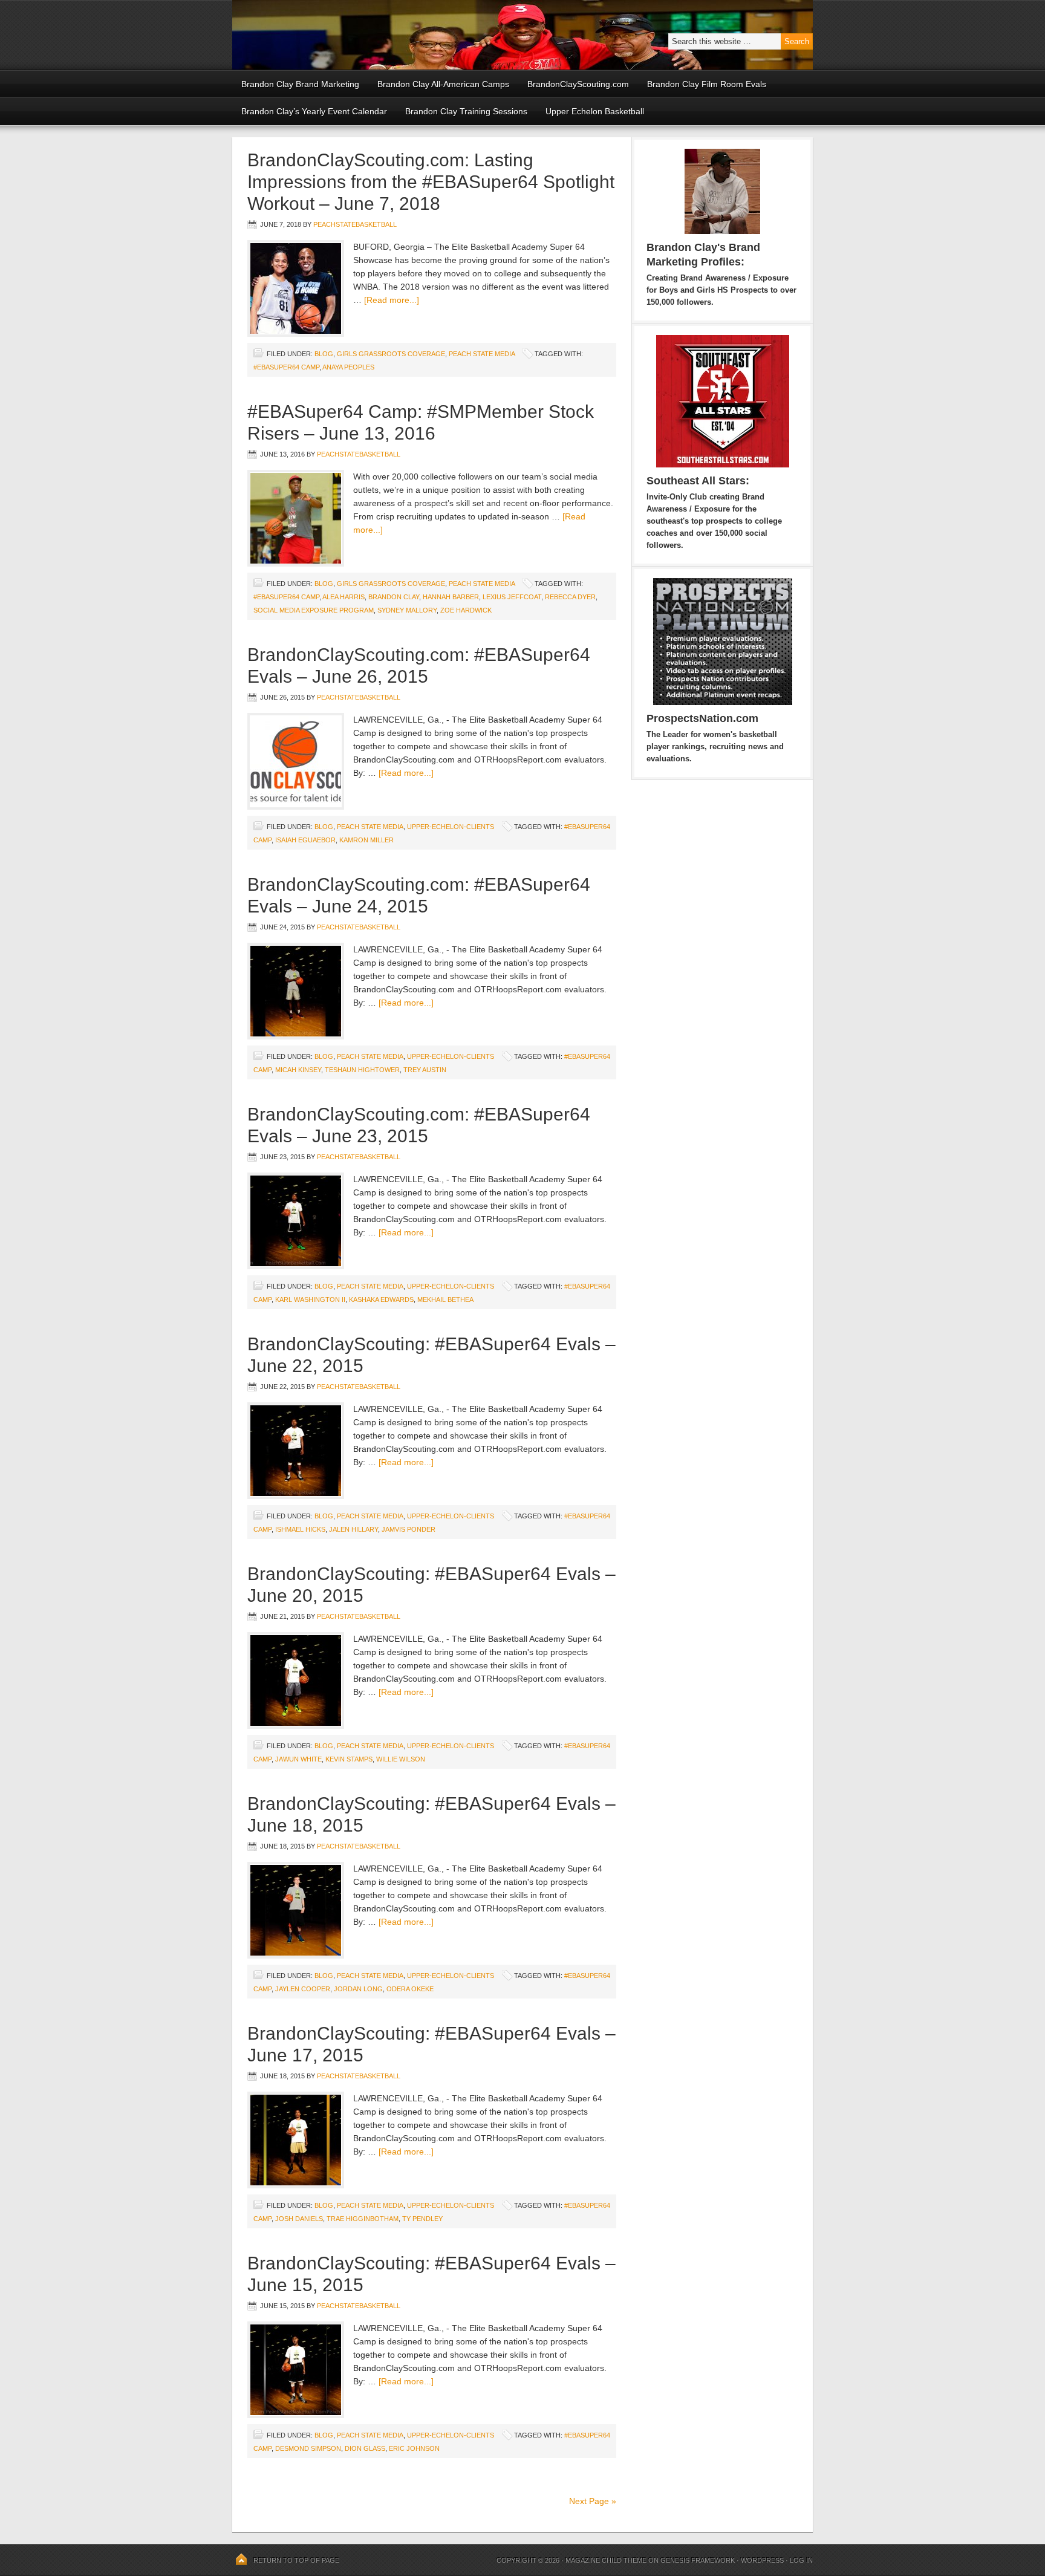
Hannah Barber (451, 597)
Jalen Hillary (353, 1529)
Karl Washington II (310, 1299)
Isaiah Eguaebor (305, 840)
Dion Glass (365, 2448)
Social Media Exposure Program (314, 610)
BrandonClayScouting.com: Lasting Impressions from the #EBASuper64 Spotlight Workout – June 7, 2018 (431, 182)
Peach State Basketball (380, 35)
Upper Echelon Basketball (595, 111)
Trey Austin (425, 1070)
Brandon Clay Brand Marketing (300, 84)
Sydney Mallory (407, 610)
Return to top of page (296, 2560)
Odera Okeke (410, 1989)
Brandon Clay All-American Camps (443, 84)
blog (324, 354)
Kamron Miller (366, 840)
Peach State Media (482, 354)
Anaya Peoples (348, 367)
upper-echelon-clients (451, 827)
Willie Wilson (401, 1759)
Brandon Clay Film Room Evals (707, 84)
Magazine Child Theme (606, 2560)
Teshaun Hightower (362, 1070)
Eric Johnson (414, 2448)
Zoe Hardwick (466, 610)
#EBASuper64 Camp (286, 367)
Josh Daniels (299, 2219)
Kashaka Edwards (381, 1299)
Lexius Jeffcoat (512, 597)
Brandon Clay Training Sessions (466, 111)
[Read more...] (392, 300)
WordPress (762, 2560)
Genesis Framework (698, 2560)
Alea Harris (343, 597)
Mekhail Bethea (445, 1299)
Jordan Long (358, 1989)
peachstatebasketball (355, 224)
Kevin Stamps (349, 1759)
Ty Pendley (422, 2219)
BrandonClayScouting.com (578, 84)
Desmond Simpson (308, 2448)
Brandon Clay (394, 597)
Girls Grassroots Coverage (391, 354)
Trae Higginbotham (363, 2219)
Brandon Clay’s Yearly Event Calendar (314, 111)
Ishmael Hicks (300, 1529)
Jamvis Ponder (409, 1529)
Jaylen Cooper (303, 1989)
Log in (801, 2560)
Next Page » (593, 2501)
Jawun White (298, 1759)
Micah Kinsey (298, 1070)
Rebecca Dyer (570, 597)
